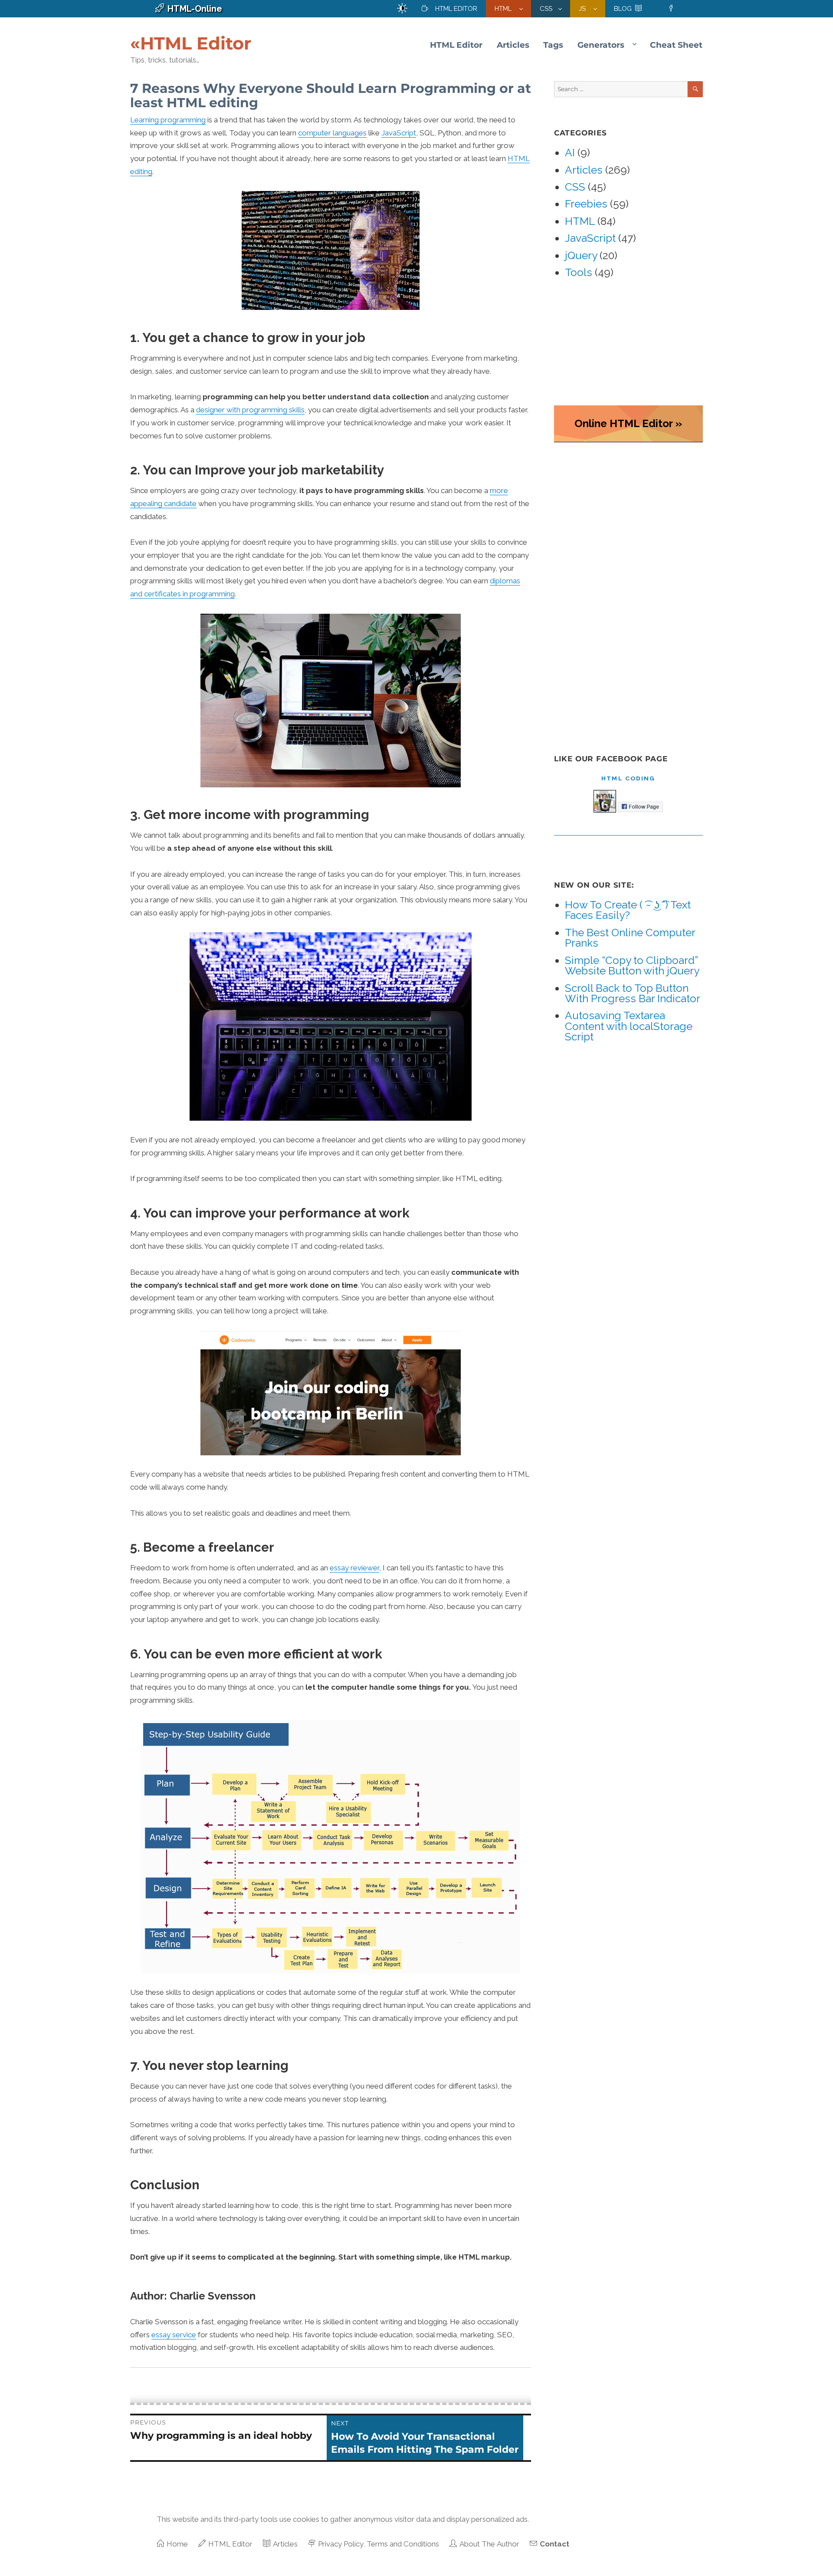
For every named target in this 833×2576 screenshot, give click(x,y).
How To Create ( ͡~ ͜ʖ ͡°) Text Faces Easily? (628, 910)
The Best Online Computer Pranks (630, 938)
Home (177, 2544)
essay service (174, 2335)
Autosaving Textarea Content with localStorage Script (629, 1026)
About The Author (489, 2544)
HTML (504, 9)
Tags (553, 45)
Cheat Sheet (676, 45)
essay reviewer (354, 1568)
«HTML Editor (191, 43)
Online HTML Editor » (628, 423)
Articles (513, 45)
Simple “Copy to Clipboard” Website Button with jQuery (632, 966)
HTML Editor (456, 9)
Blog (623, 9)
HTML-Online (195, 9)
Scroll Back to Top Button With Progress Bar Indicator (633, 993)
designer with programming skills (250, 410)
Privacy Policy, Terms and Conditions (379, 2544)
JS (583, 9)
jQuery (581, 255)
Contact (554, 2544)
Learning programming (168, 120)
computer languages (332, 133)
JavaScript (399, 133)
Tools (579, 272)
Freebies (586, 204)
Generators (601, 45)
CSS (546, 9)
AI (570, 153)
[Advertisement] (621, 590)
